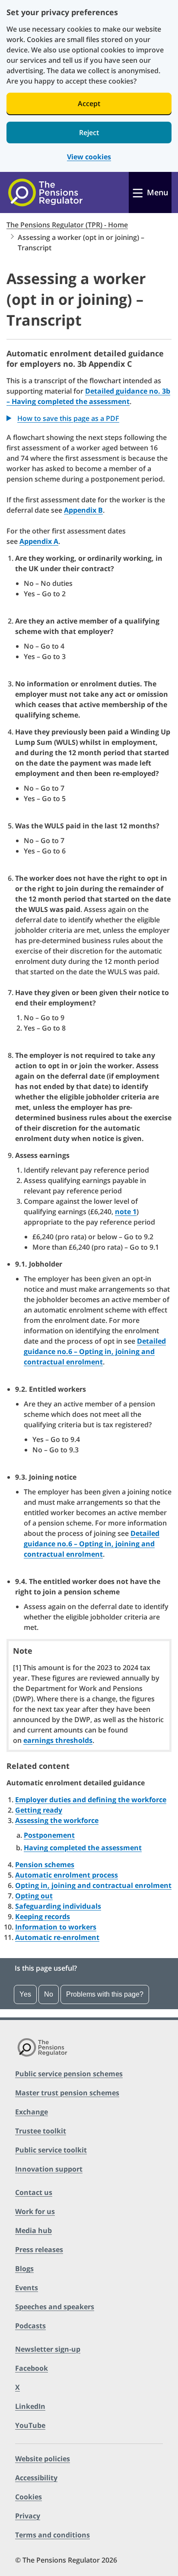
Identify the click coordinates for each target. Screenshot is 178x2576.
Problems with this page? (105, 1994)
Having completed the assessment (83, 1848)
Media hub (33, 2230)
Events (27, 2288)
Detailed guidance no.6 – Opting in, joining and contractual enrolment (95, 1351)
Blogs (24, 2269)
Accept (89, 103)
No (49, 1994)
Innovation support (49, 2169)
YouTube (30, 2425)
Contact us (34, 2192)
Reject (89, 133)
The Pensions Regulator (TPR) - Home (67, 225)
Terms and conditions (52, 2535)
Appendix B (83, 510)
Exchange (32, 2112)
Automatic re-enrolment (57, 1937)
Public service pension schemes (69, 2074)
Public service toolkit (51, 2150)
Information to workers (56, 1927)
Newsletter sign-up (48, 2349)
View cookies (89, 157)
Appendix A (39, 541)
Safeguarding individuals (58, 1906)
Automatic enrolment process (67, 1875)
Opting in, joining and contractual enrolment (93, 1885)
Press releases (39, 2250)
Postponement (49, 1835)
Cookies (29, 2497)
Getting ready (39, 1810)
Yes (25, 1994)
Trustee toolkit (41, 2131)
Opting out (34, 1896)
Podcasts (30, 2326)
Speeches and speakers (55, 2307)
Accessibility (36, 2478)
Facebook (32, 2368)
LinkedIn (30, 2406)
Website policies (43, 2459)
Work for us (35, 2211)
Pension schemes (45, 1865)
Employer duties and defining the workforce (91, 1800)
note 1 (126, 1212)
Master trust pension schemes (67, 2093)
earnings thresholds (58, 1740)
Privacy (28, 2516)
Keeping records (43, 1917)
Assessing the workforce (57, 1820)
